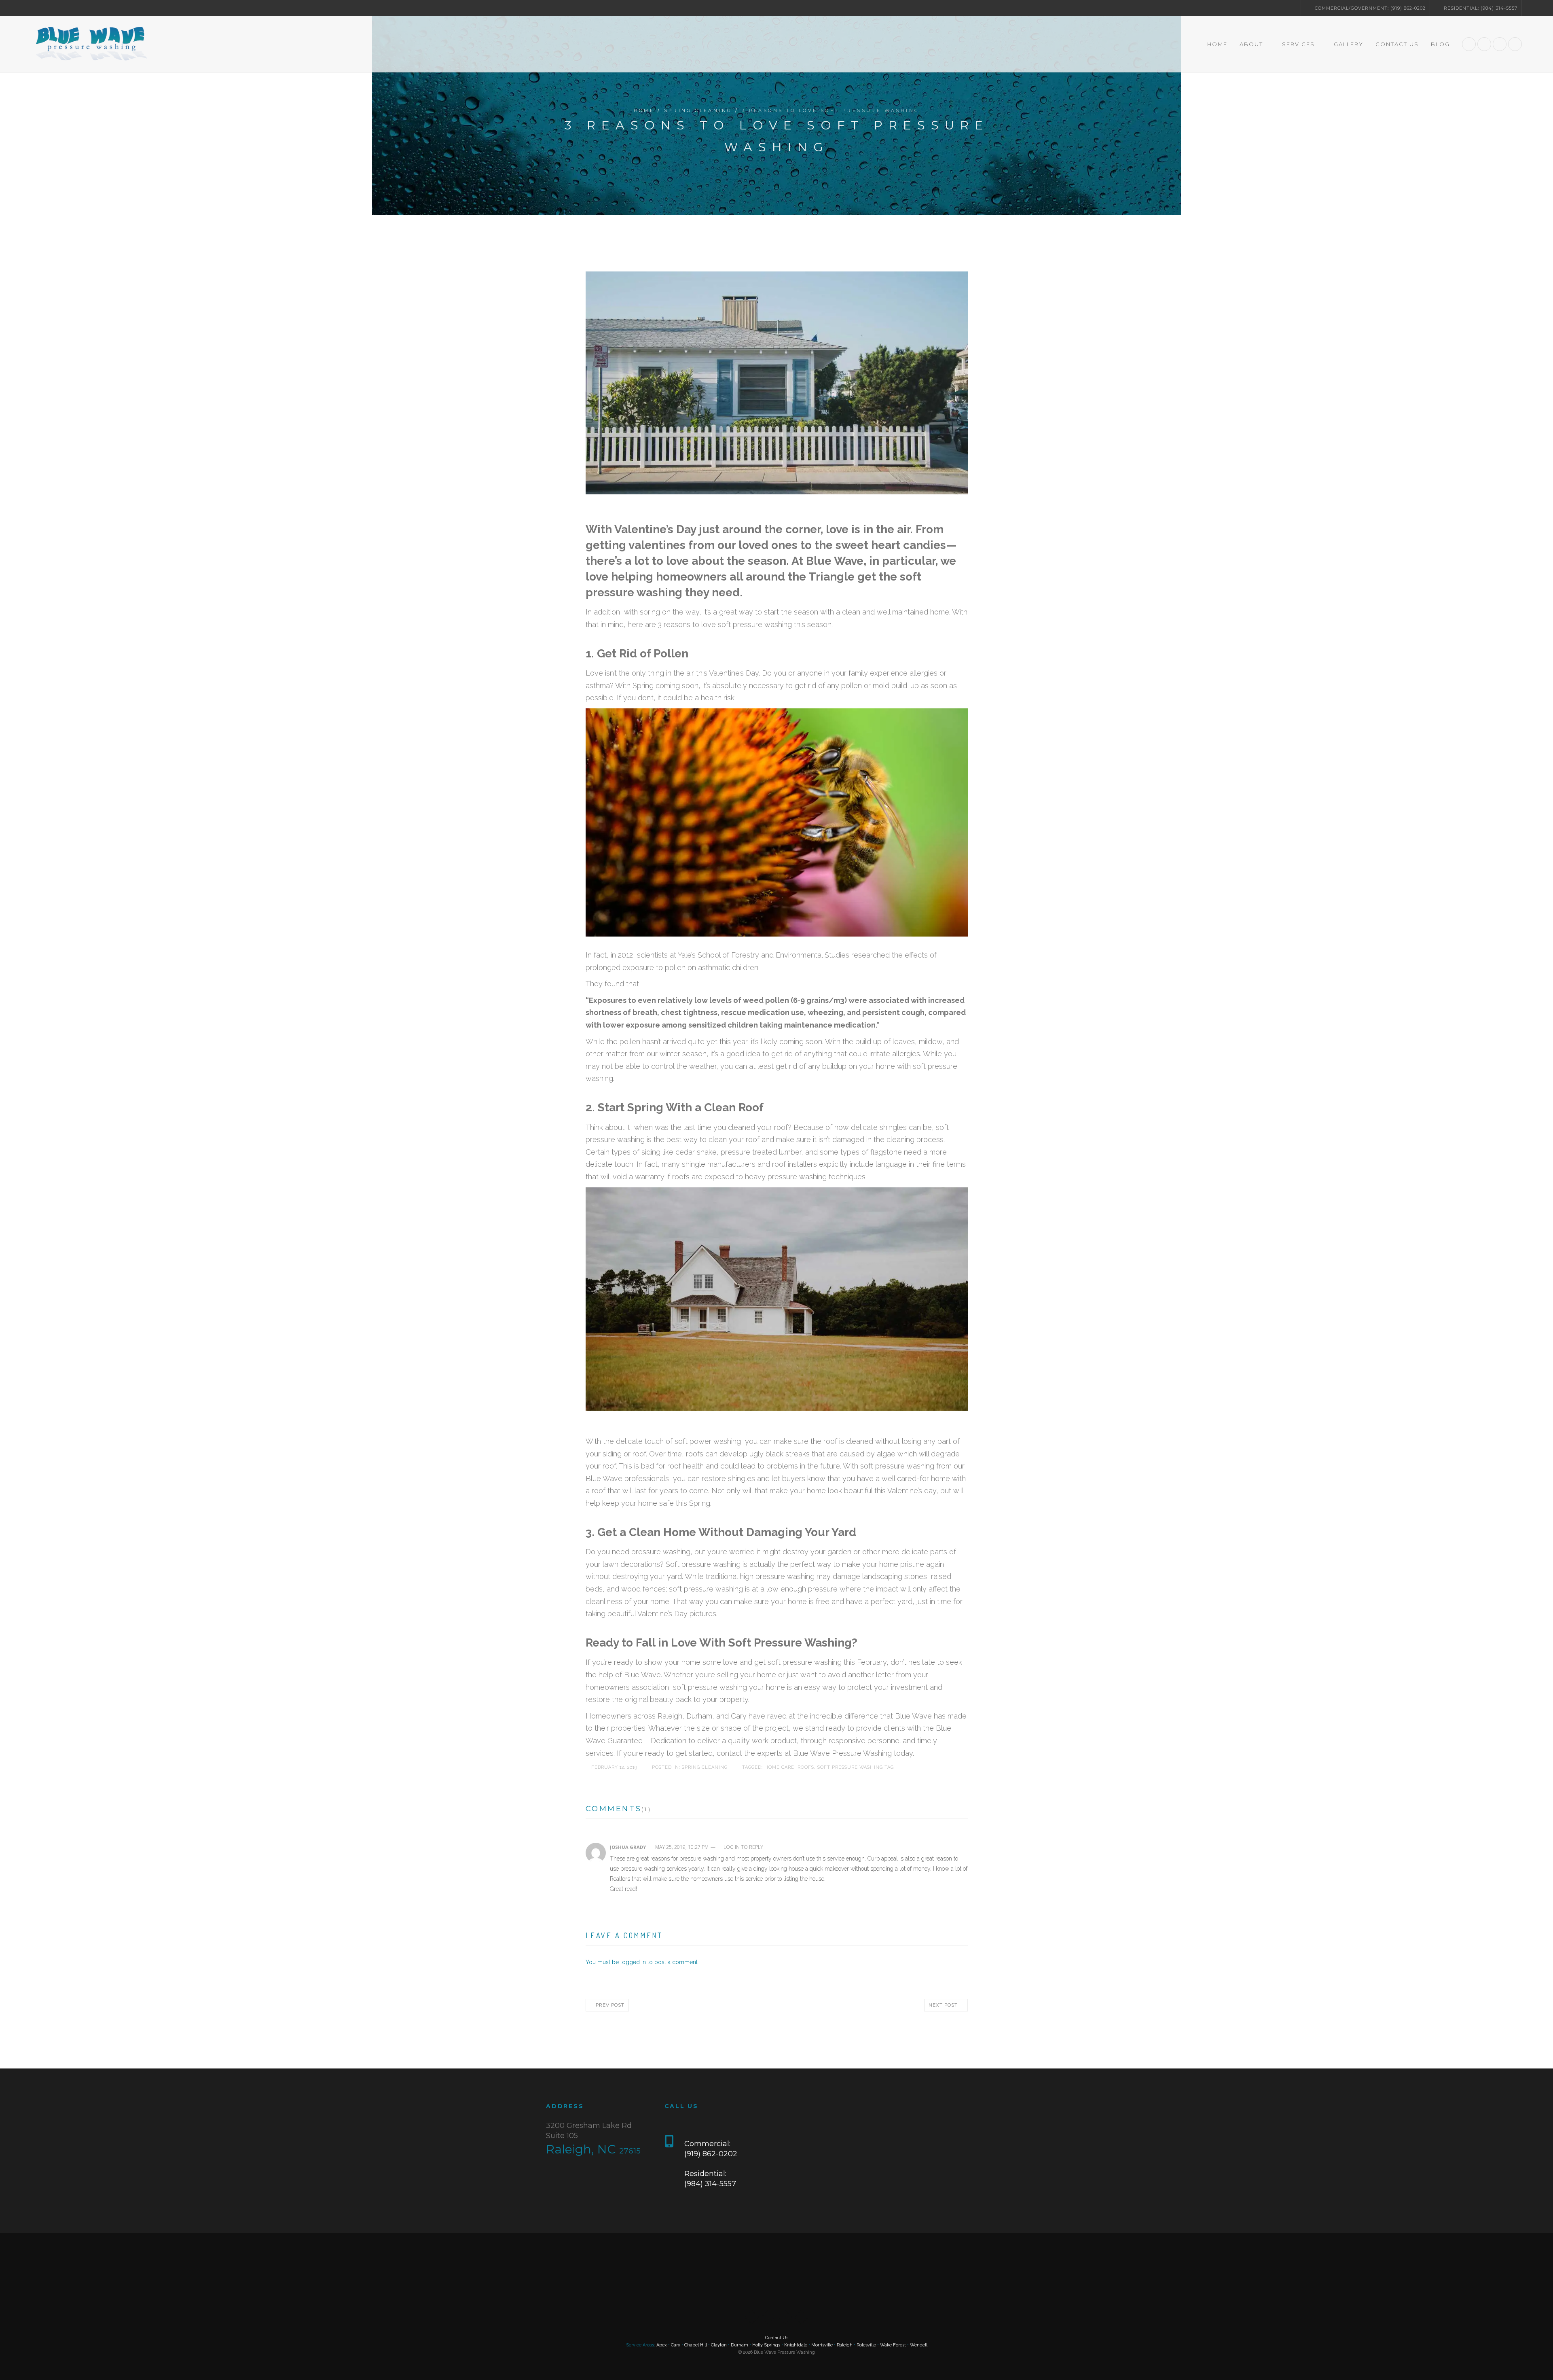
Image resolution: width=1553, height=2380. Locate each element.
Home (1217, 44)
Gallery (1349, 44)
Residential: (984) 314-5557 (1480, 8)
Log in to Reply (745, 1847)
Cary (676, 2345)
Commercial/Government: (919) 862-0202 (1369, 8)
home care (782, 1767)
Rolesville (866, 2345)
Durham (739, 2345)
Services (1298, 44)
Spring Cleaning (698, 110)
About (1250, 44)
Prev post (609, 2005)
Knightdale (796, 2345)
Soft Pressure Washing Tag (858, 1767)
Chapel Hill (696, 2345)
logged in (633, 1962)
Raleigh (845, 2345)
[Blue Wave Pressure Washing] (90, 44)
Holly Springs (766, 2345)
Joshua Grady (628, 1847)
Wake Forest (893, 2345)
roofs (809, 1767)
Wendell (919, 2345)
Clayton (719, 2345)
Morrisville (822, 2345)
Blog (1440, 44)
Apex (662, 2345)
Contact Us (1397, 44)
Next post (944, 2005)
